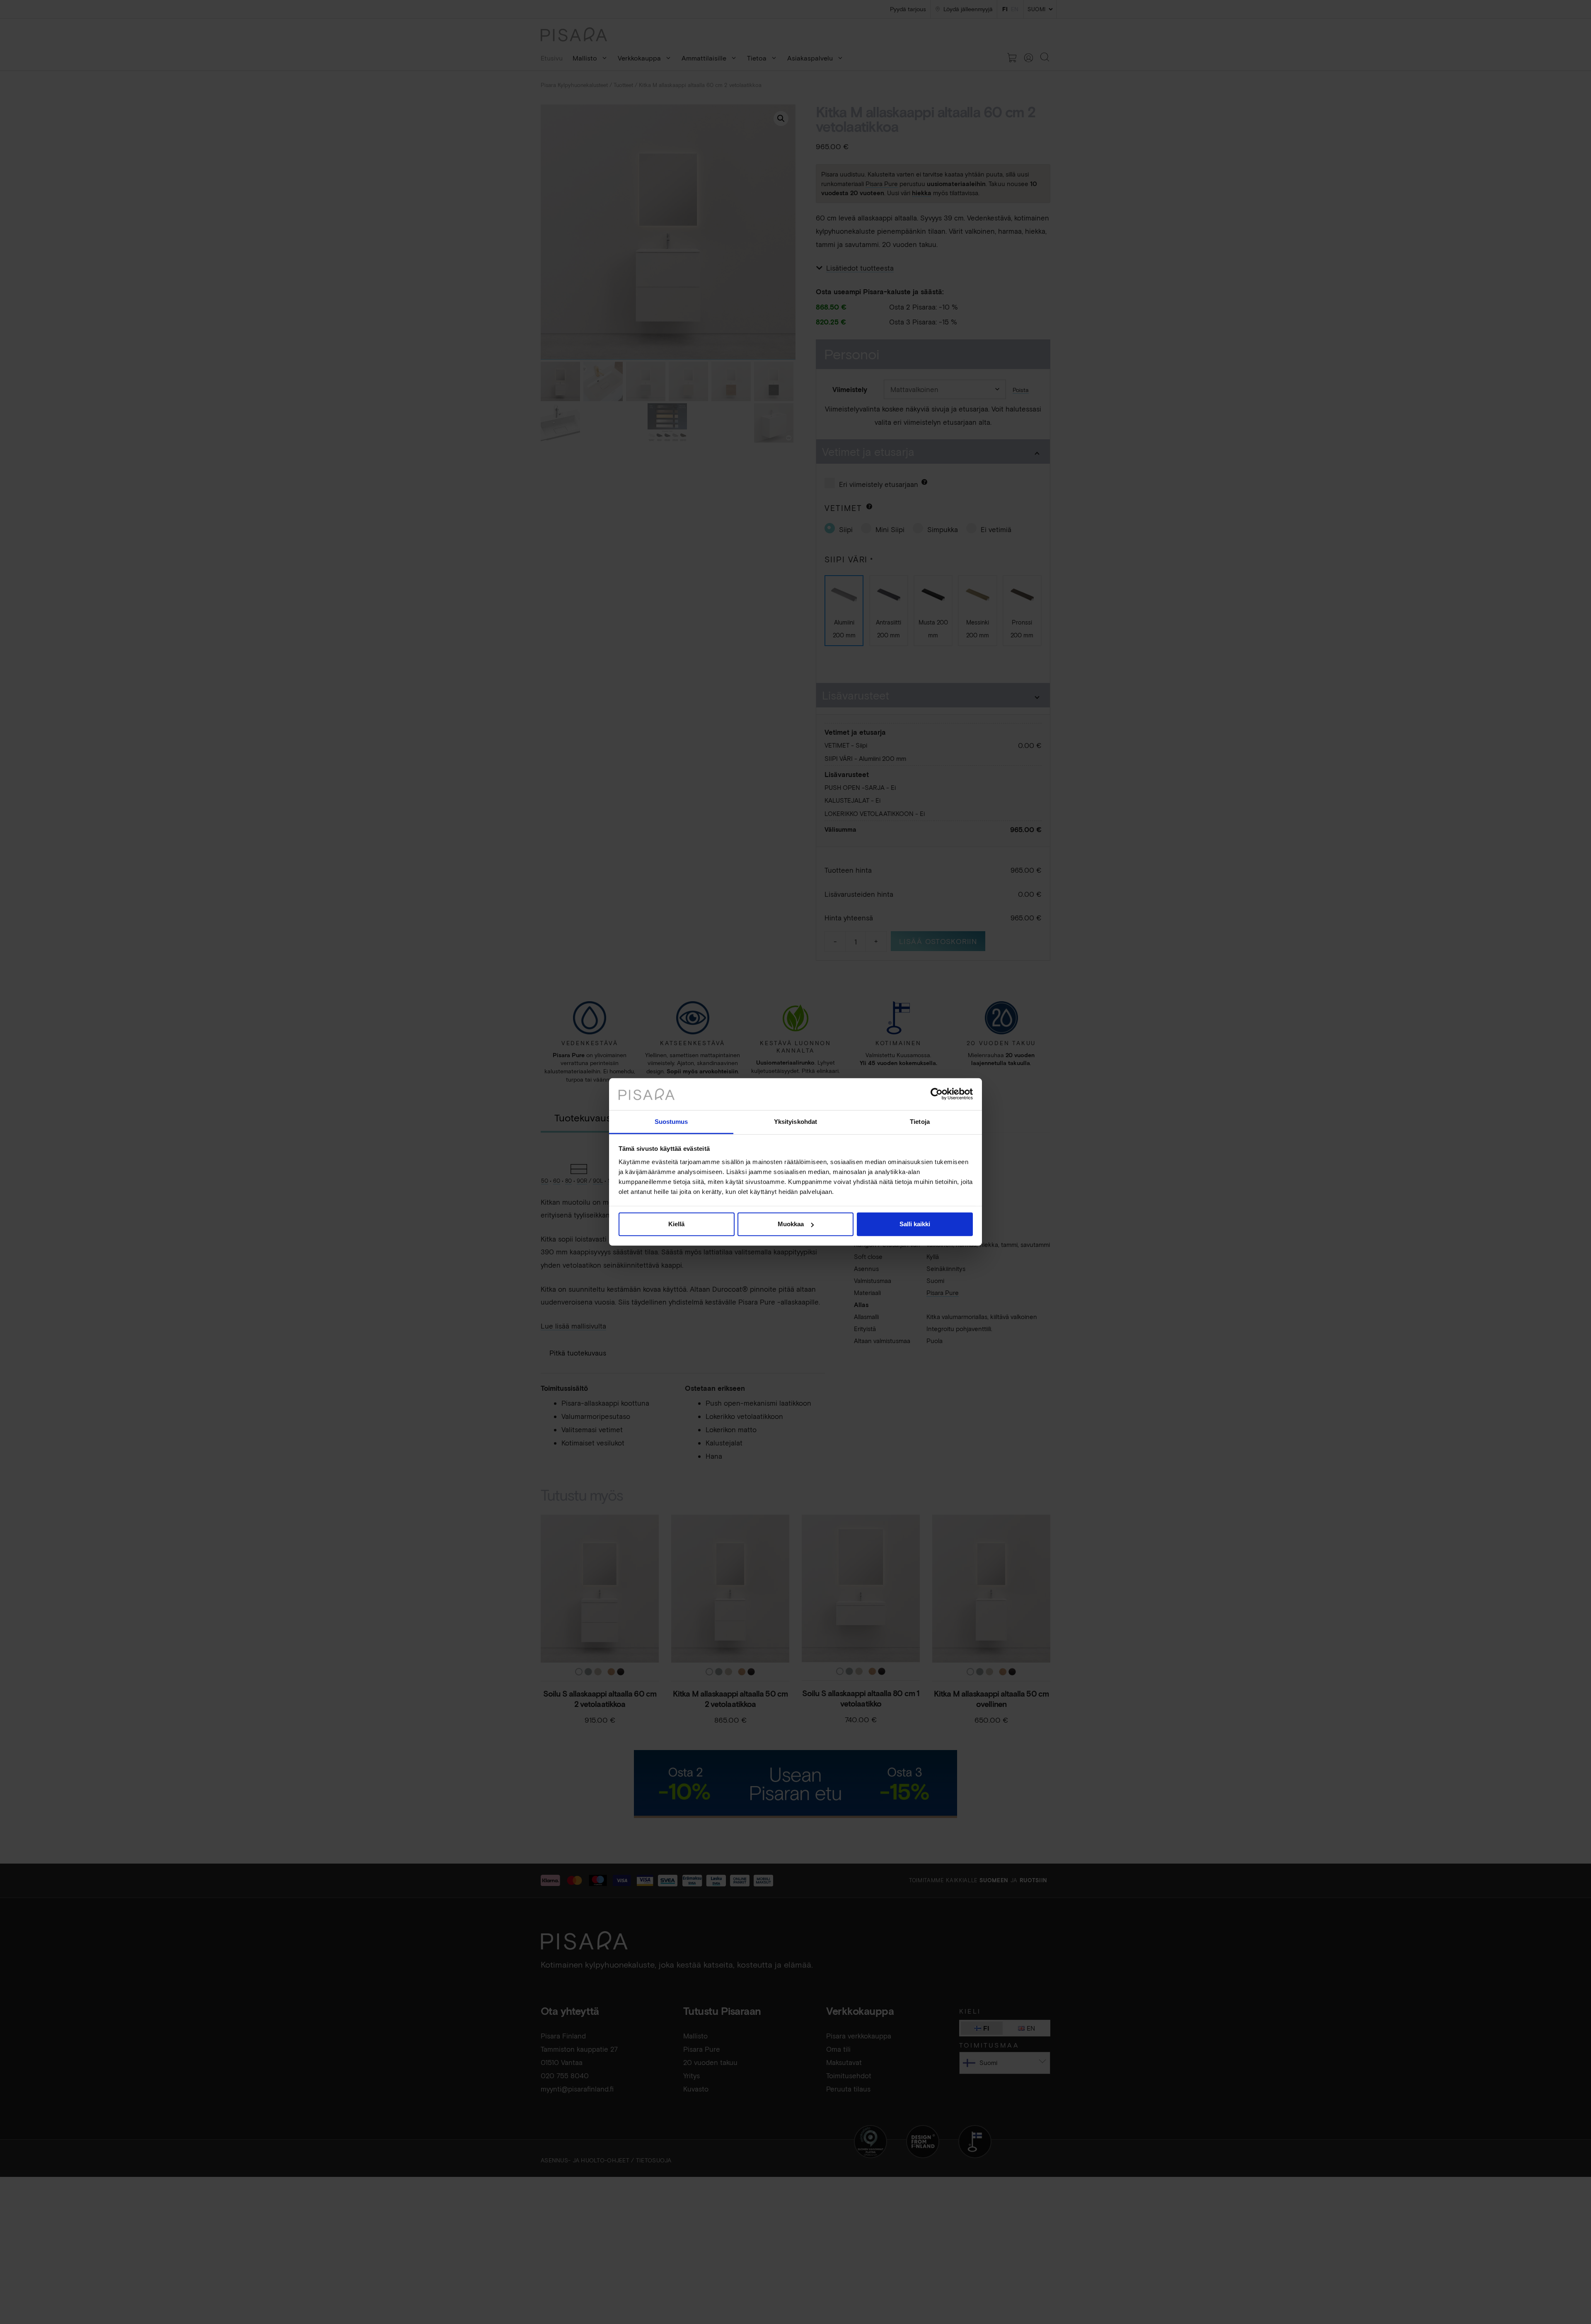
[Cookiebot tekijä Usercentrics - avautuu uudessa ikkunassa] (937, 1094)
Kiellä (676, 1224)
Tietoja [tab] (920, 1122)
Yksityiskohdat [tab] (795, 1122)
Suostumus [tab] (671, 1122)
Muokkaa (791, 1224)
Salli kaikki (915, 1224)
